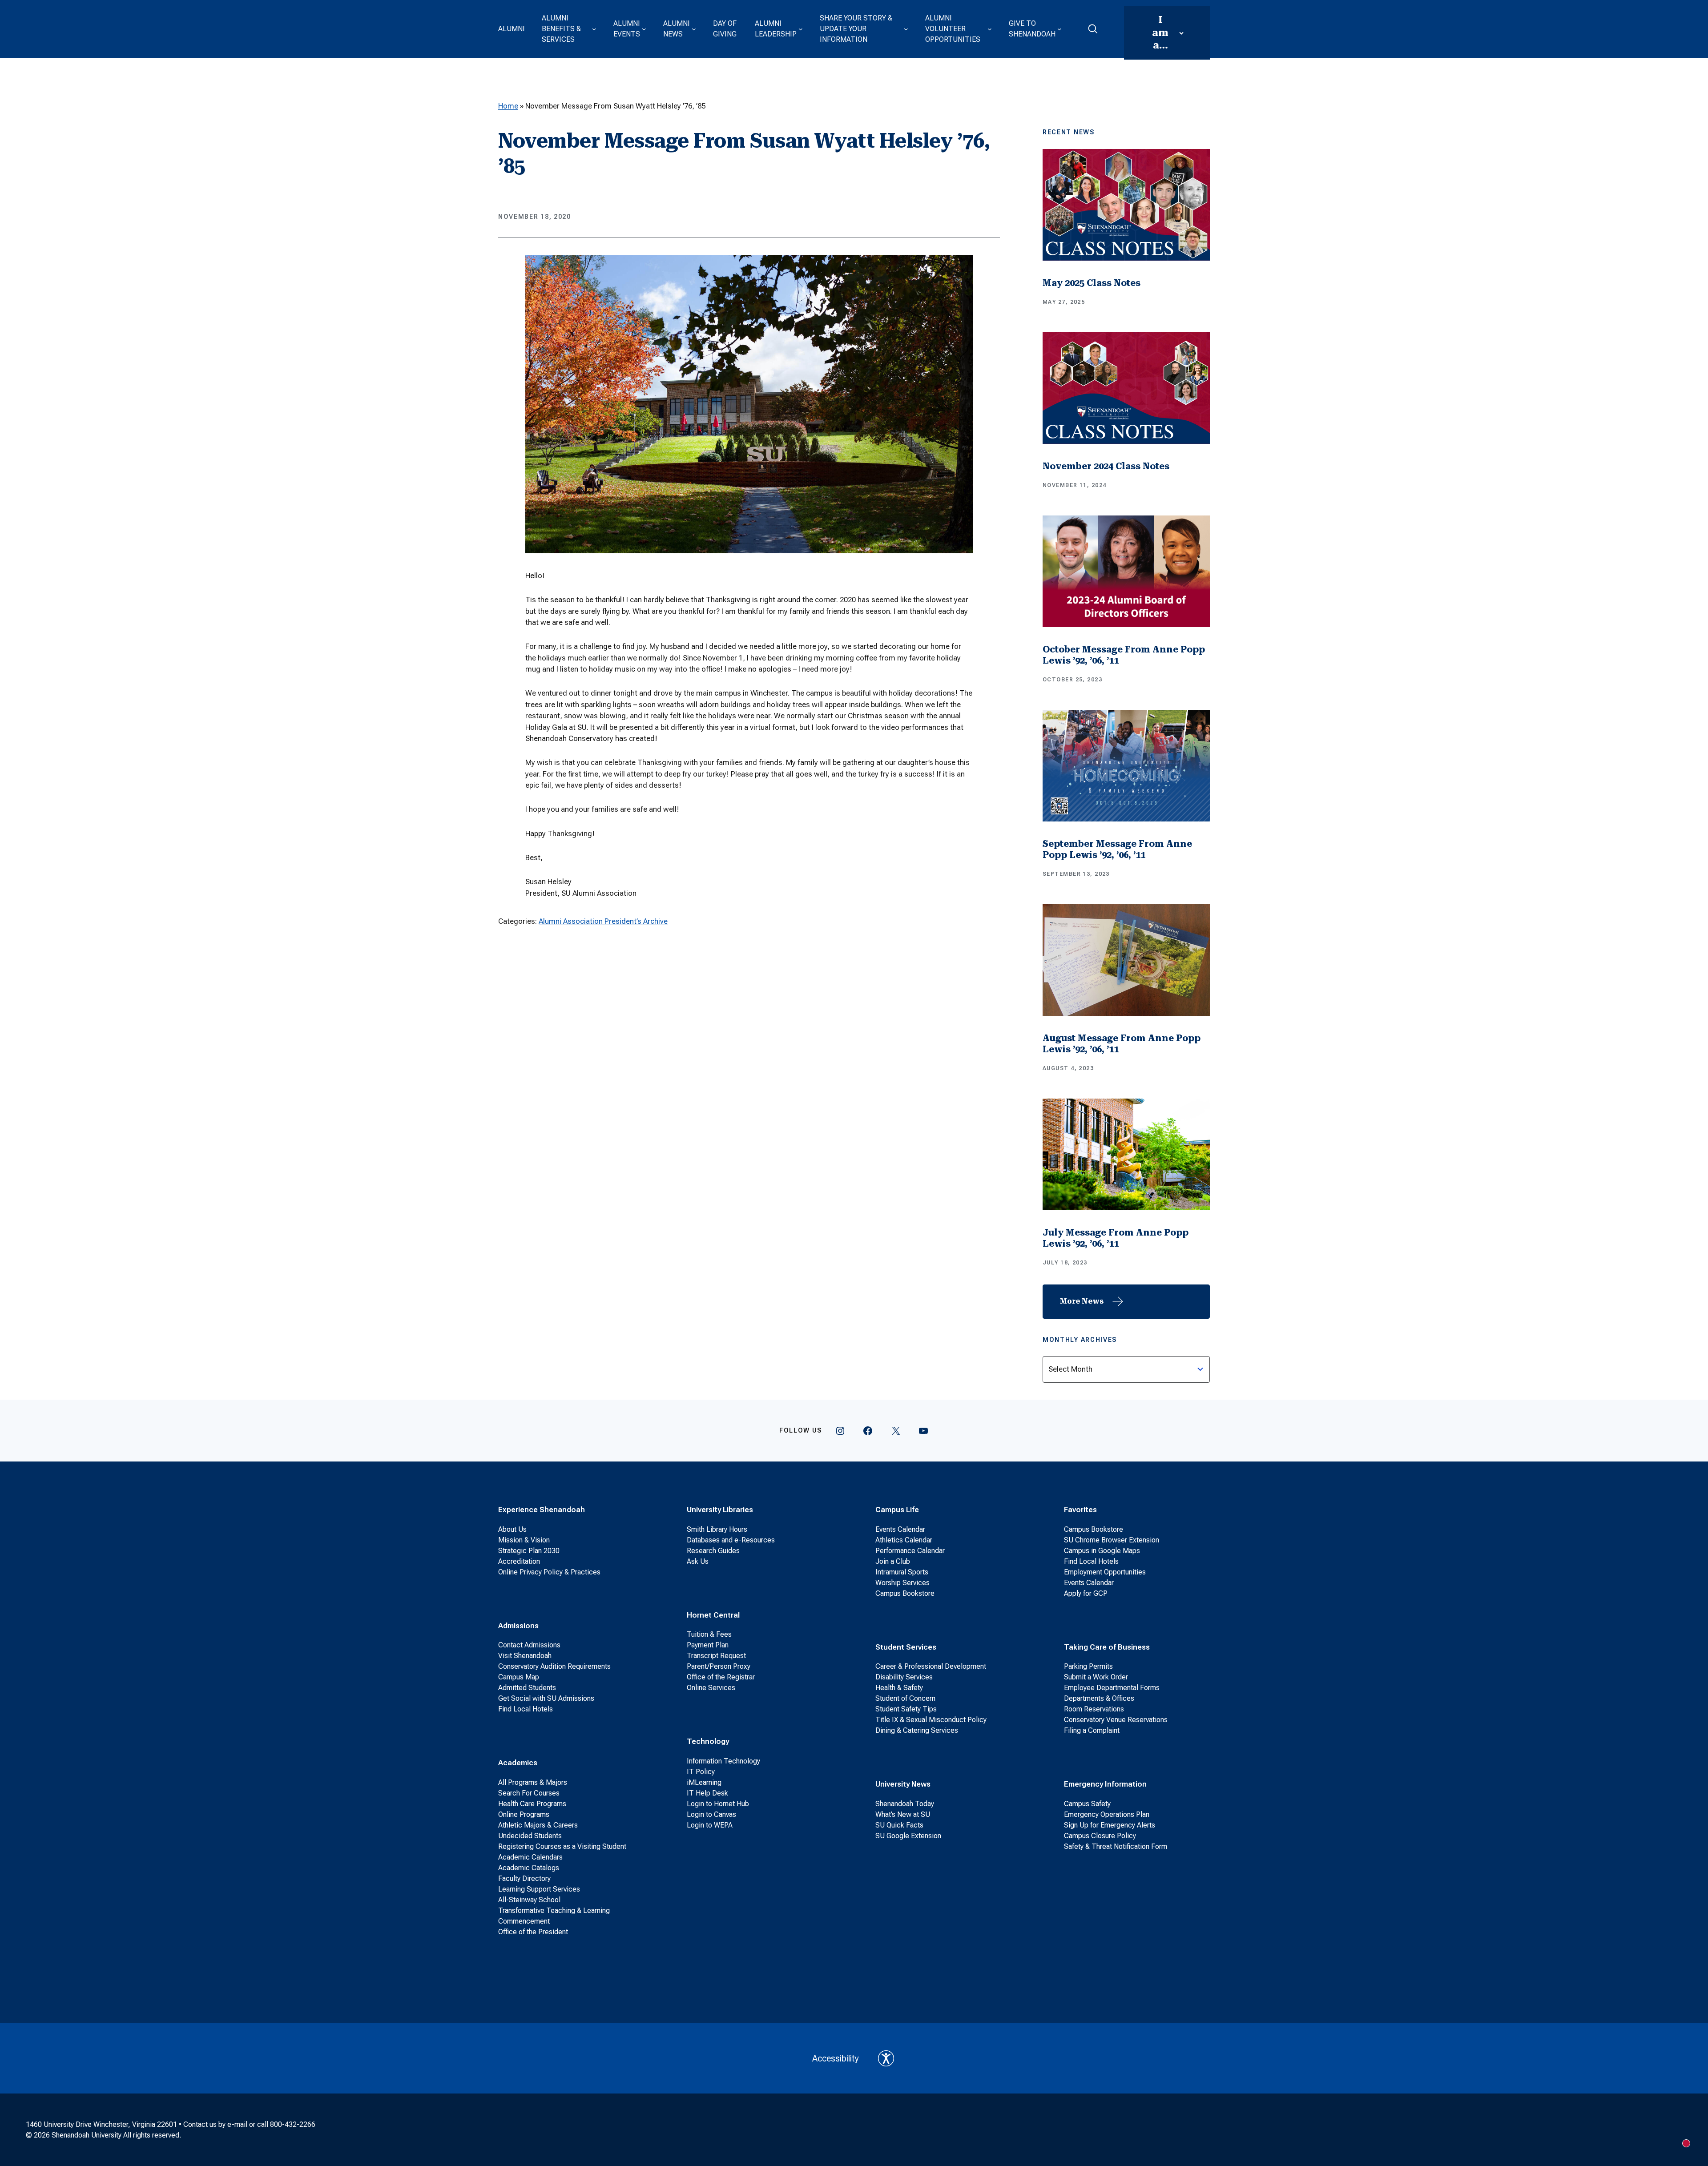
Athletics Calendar (904, 1540)
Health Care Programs (532, 1804)
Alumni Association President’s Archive (603, 921)
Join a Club (893, 1561)
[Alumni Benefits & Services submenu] (594, 29)
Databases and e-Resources (731, 1540)
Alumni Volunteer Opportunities (953, 29)
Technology (708, 1741)
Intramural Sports (902, 1572)
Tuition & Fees (709, 1634)
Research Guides (713, 1551)
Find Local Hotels (526, 1709)
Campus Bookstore (905, 1593)
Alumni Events (627, 29)
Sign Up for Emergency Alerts (1110, 1825)
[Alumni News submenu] (694, 29)
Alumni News (677, 29)
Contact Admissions (529, 1645)
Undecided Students (530, 1836)
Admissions (518, 1626)
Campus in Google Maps (1102, 1551)
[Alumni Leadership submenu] (801, 29)
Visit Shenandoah (525, 1656)
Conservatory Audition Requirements (554, 1666)
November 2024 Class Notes (1106, 466)
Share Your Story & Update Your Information (856, 29)
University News (903, 1784)
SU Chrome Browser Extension (1112, 1540)
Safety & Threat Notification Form (1116, 1846)
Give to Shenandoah (1032, 29)
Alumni (512, 29)
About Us (512, 1529)
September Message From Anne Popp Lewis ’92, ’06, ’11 (1117, 849)
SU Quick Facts (899, 1825)
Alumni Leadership (776, 29)
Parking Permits (1088, 1666)
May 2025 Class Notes (1092, 283)
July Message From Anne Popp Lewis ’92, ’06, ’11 (1116, 1238)
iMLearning (704, 1782)
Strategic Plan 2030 (529, 1551)
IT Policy (701, 1772)
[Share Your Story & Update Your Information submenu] (906, 29)
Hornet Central (713, 1615)
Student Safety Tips (906, 1709)
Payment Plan (708, 1645)
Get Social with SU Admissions (546, 1698)
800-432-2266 (293, 2124)
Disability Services (904, 1677)
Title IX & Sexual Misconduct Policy (931, 1720)
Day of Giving (725, 29)
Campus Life (897, 1510)
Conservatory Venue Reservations (1116, 1720)
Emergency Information (1105, 1784)
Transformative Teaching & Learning (554, 1910)
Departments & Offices (1099, 1698)
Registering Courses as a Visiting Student (562, 1846)
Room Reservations (1094, 1709)
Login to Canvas (711, 1814)
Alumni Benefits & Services (561, 29)
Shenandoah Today (905, 1804)
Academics (518, 1763)
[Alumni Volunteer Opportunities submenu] (990, 29)
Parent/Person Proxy (719, 1666)
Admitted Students (527, 1688)
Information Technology (723, 1761)
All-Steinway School (529, 1900)
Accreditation (519, 1561)
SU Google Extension (908, 1836)
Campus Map (519, 1677)
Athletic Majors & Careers (538, 1825)
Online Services (711, 1688)
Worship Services (902, 1583)
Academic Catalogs (529, 1868)
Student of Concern (905, 1698)
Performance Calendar (910, 1551)
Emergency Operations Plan (1107, 1814)
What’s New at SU (903, 1814)
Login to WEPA (710, 1825)
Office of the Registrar (721, 1677)
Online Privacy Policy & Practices (549, 1572)
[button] (1093, 29)
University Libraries (720, 1510)
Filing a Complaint (1092, 1730)
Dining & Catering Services (917, 1730)
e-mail (237, 2124)
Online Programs (524, 1814)
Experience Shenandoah (542, 1510)
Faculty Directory (524, 1878)
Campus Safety (1087, 1804)
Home (508, 106)
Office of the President (533, 1932)
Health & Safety (899, 1688)
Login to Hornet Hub (718, 1804)
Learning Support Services (539, 1889)
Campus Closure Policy (1100, 1836)
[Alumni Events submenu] (644, 29)
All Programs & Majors (533, 1782)
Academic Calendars (530, 1857)
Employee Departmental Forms (1112, 1688)
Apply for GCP (1086, 1593)
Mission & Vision (524, 1540)
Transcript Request (716, 1656)
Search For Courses (529, 1793)
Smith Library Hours (717, 1529)
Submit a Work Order (1096, 1677)
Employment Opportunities (1105, 1572)
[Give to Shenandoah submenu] (1059, 29)
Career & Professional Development (931, 1666)
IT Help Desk (707, 1793)
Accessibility (836, 2058)
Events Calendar (900, 1529)
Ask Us (698, 1561)
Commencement (524, 1921)
